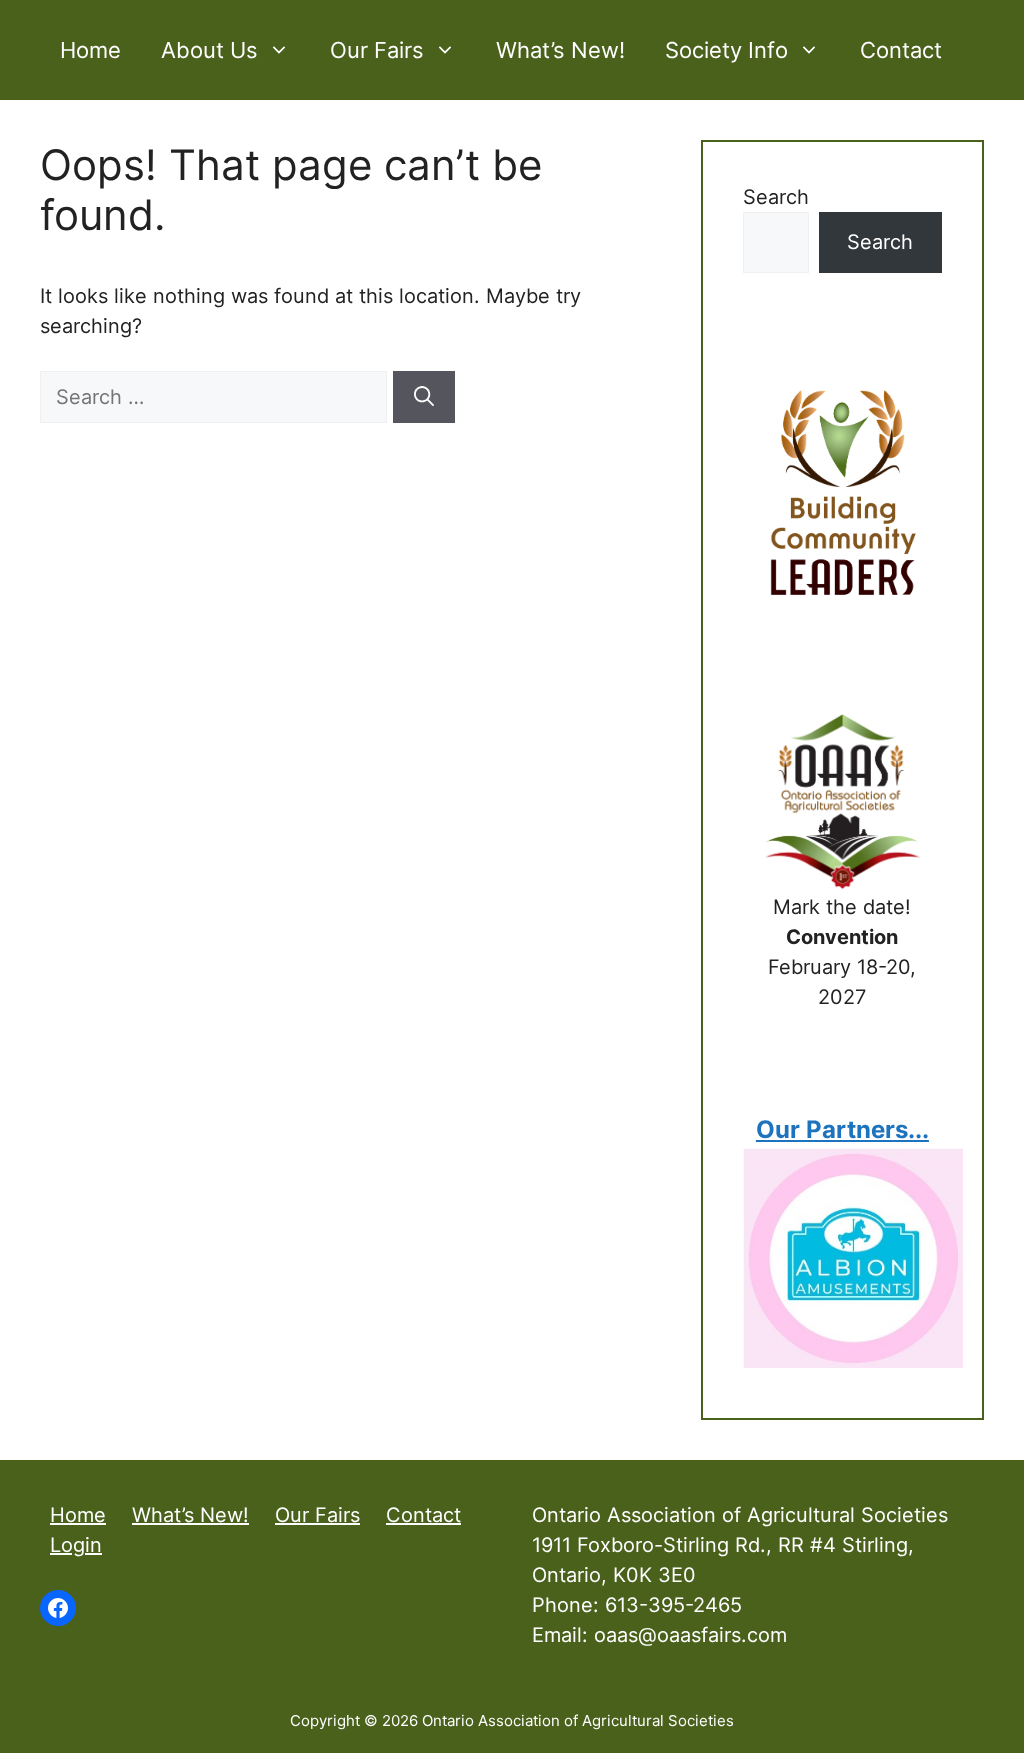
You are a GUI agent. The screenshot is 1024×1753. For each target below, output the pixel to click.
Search (776, 197)
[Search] (424, 397)
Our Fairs (377, 50)
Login (76, 1545)
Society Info (726, 50)
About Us (209, 50)
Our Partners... (842, 1129)
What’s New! (560, 50)
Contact (901, 50)
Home (90, 50)
